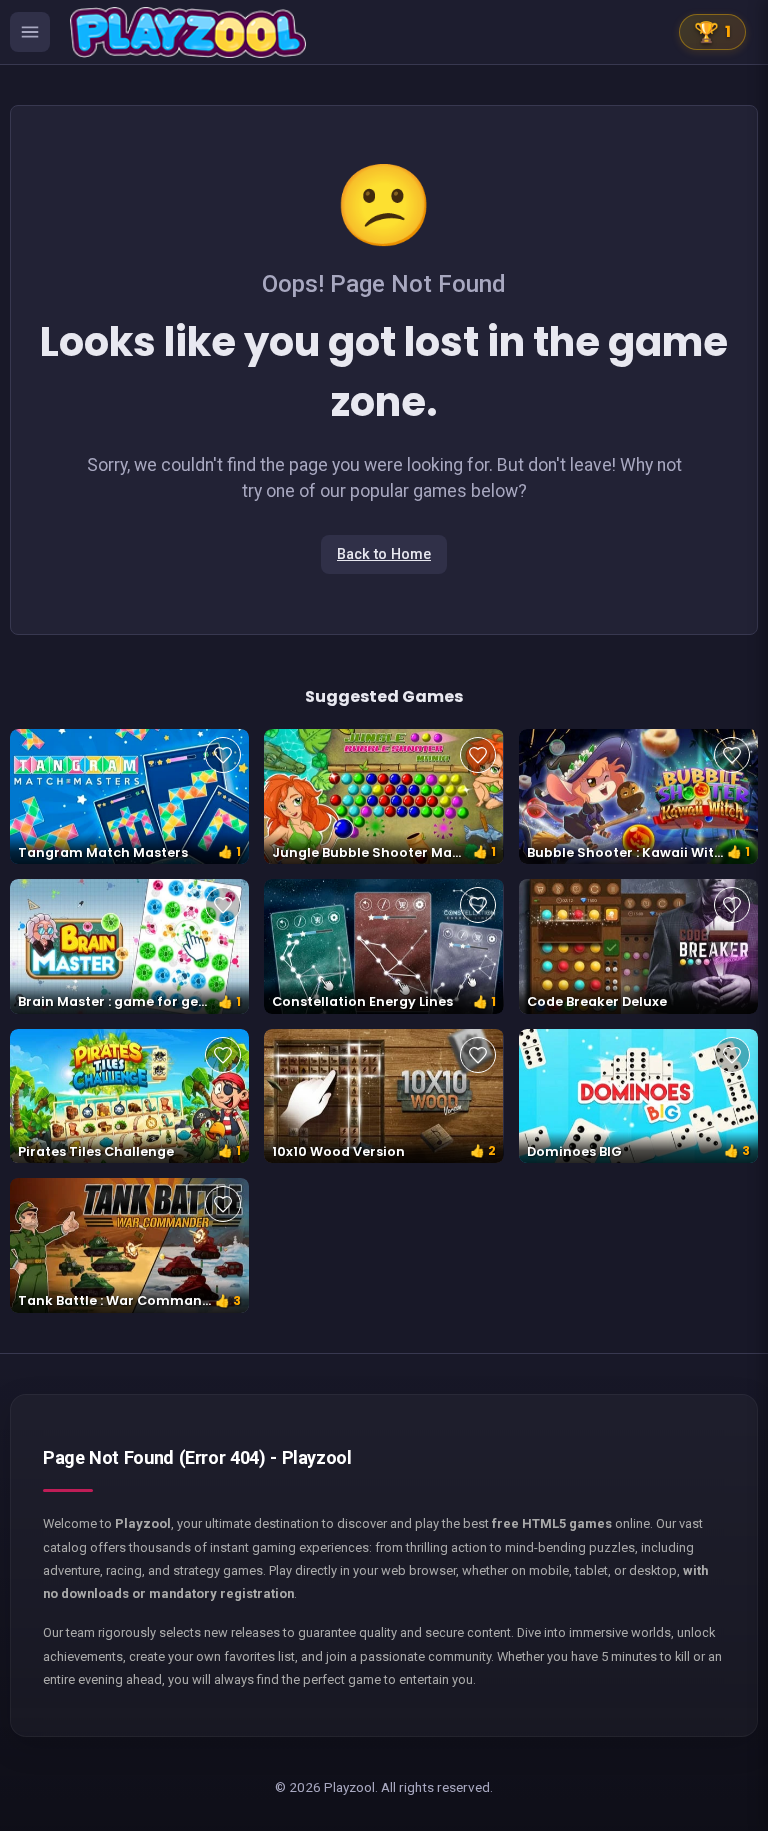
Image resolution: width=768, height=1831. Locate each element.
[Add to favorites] (223, 755)
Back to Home (384, 554)
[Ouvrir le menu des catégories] (30, 32)
